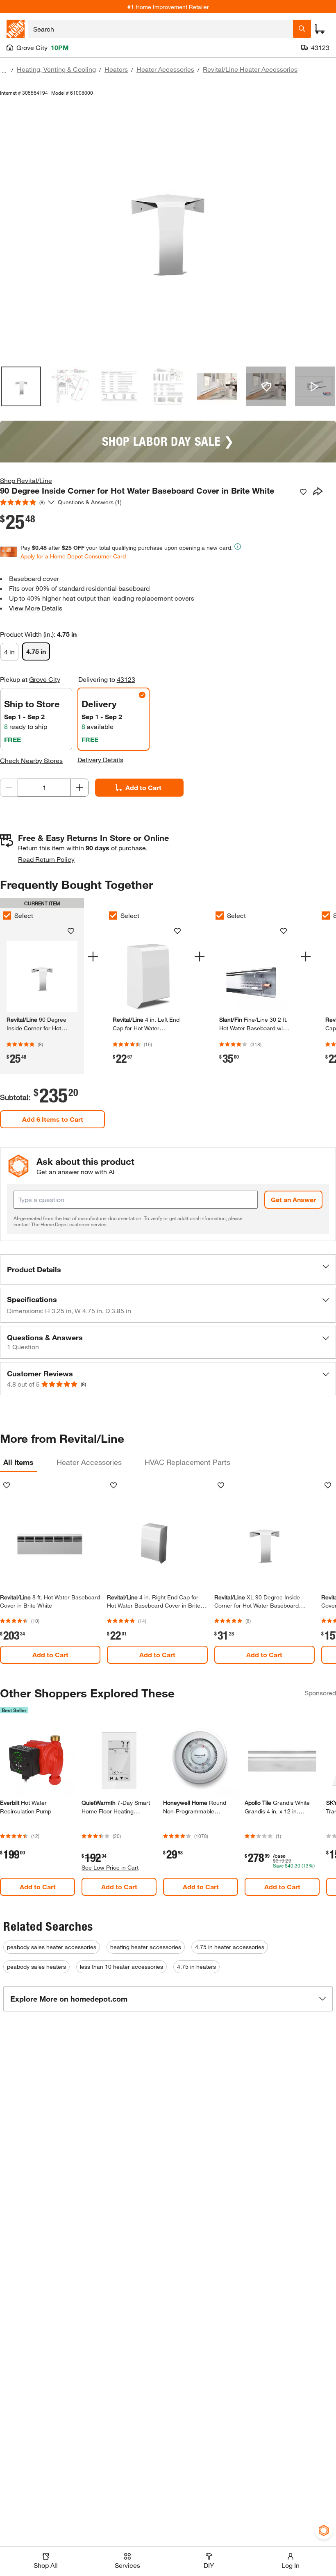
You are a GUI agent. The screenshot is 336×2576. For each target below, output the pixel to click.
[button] (168, 1269)
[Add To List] (303, 492)
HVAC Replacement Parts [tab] (187, 1462)
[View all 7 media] (315, 386)
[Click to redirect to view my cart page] (320, 29)
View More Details (36, 608)
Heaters (116, 69)
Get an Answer (293, 1199)
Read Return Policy (46, 859)
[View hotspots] (266, 386)
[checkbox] (113, 916)
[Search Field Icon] (302, 29)
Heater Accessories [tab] (89, 1462)
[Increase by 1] (79, 788)
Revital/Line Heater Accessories (250, 69)
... (4, 70)
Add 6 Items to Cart (53, 1119)
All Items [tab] (18, 1462)
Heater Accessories (165, 69)
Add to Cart (143, 787)
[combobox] (160, 29)
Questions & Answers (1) (90, 502)
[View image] (21, 386)
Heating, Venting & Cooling (56, 69)
